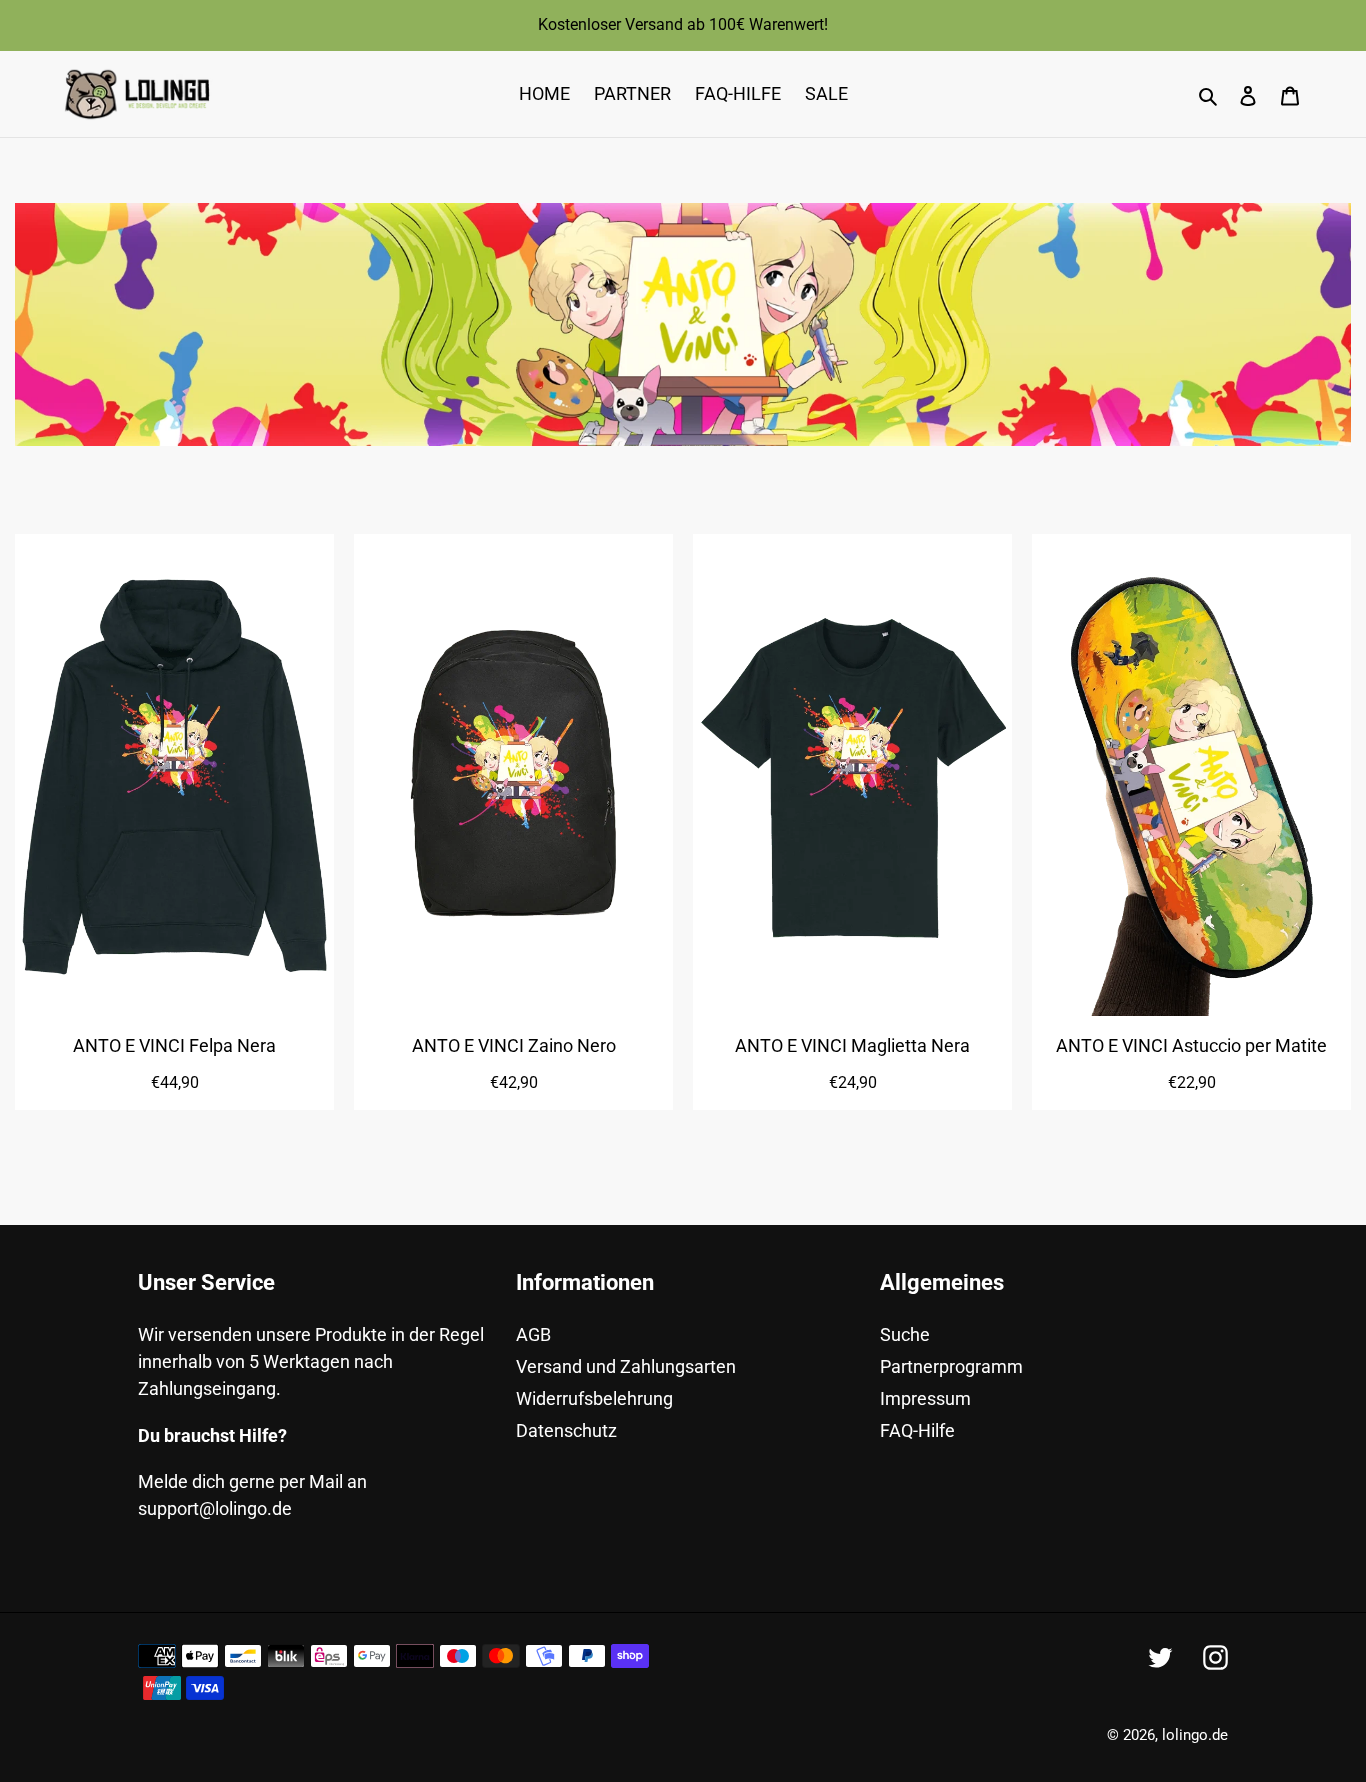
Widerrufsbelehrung (594, 1398)
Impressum (925, 1398)
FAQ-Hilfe (917, 1430)
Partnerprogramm (951, 1366)
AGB (533, 1334)
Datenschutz (566, 1430)
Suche (905, 1334)
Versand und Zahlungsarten (626, 1366)
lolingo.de (1195, 1735)
